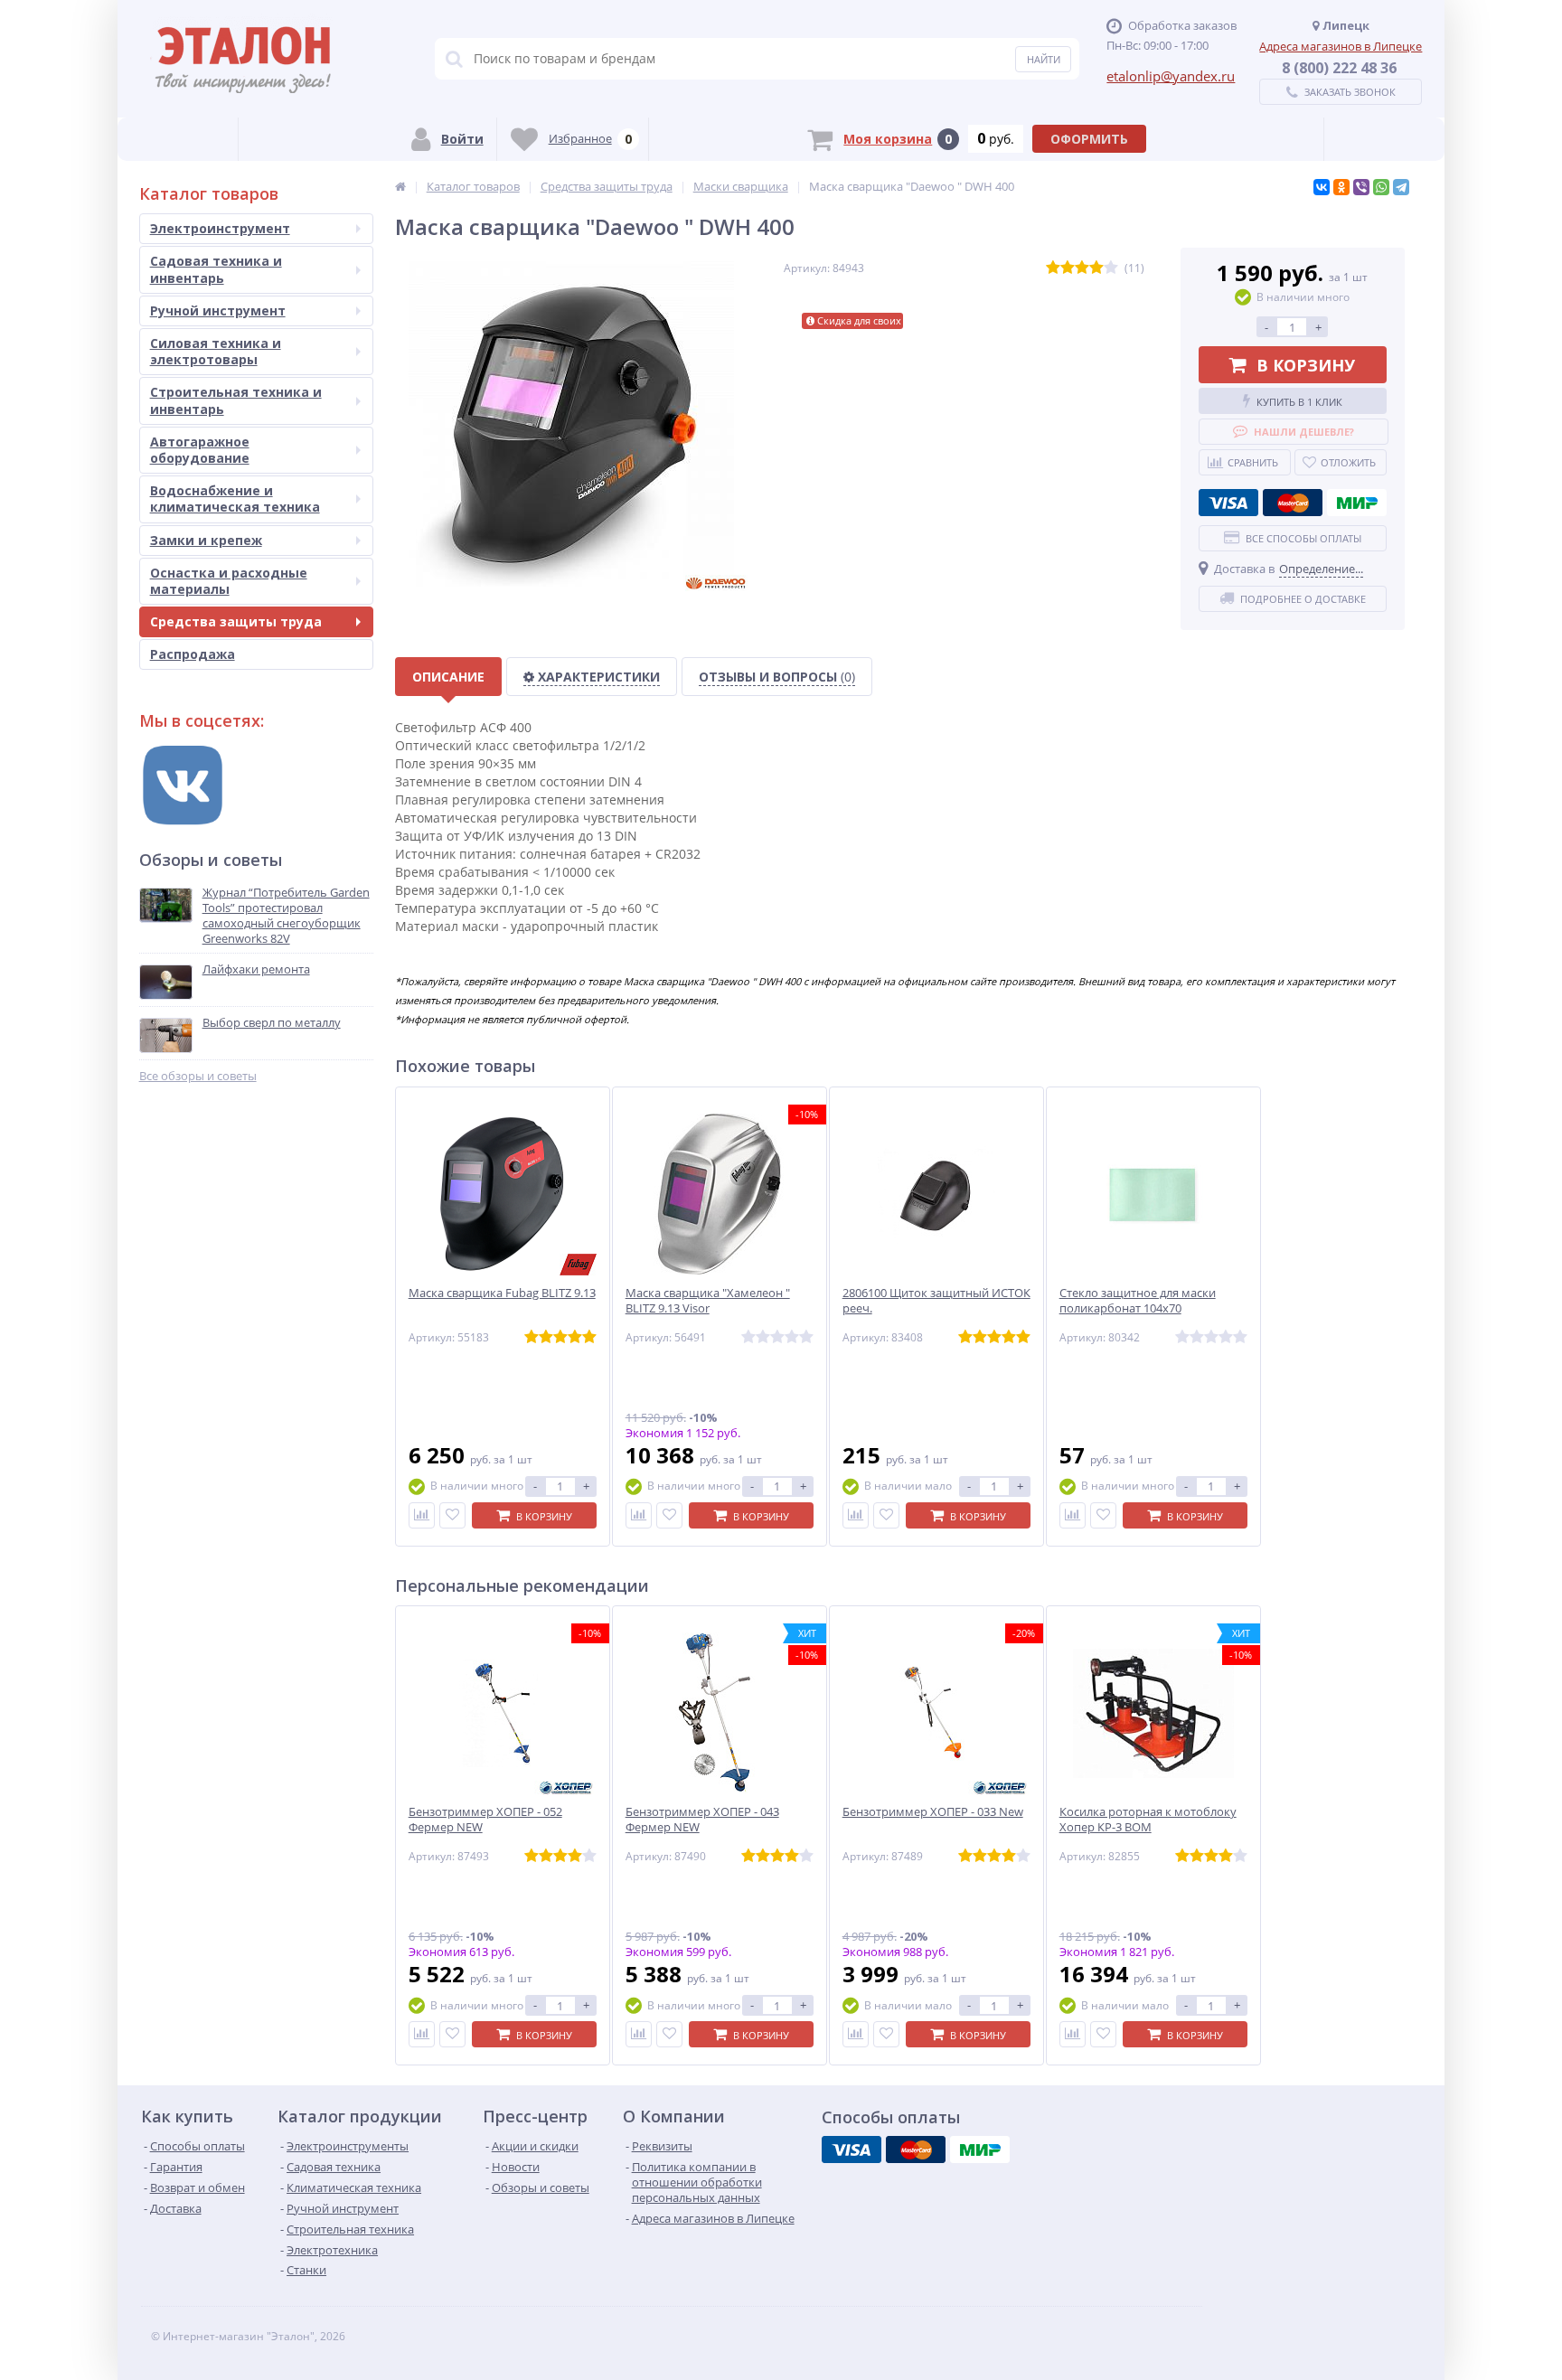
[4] (1096, 268)
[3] (1082, 268)
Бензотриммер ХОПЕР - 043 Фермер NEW (702, 1820)
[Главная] (400, 186)
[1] (1053, 268)
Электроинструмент (220, 228)
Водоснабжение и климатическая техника (235, 499)
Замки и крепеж (206, 540)
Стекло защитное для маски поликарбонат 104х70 (1138, 1301)
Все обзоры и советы (198, 1076)
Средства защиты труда (236, 621)
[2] (1068, 268)
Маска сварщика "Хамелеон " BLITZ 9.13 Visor (708, 1301)
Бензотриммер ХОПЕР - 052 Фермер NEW (485, 1820)
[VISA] (1228, 503)
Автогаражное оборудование (200, 450)
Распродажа (193, 654)
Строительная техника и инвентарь (236, 400)
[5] (1111, 268)
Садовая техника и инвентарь (216, 269)
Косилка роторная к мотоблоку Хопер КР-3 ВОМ (1148, 1820)
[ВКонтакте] (1322, 187)
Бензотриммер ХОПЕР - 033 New (933, 1812)
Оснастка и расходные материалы (229, 581)
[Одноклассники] (1341, 187)
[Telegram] (1401, 187)
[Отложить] (452, 1515)
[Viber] (1361, 187)
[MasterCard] (1293, 503)
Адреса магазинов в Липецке (1341, 46)
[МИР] (1357, 503)
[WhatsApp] (1381, 187)
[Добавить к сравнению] (422, 1515)
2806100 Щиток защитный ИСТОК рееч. (936, 1301)
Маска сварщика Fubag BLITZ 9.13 (502, 1293)
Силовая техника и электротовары (216, 351)
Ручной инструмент (218, 310)
